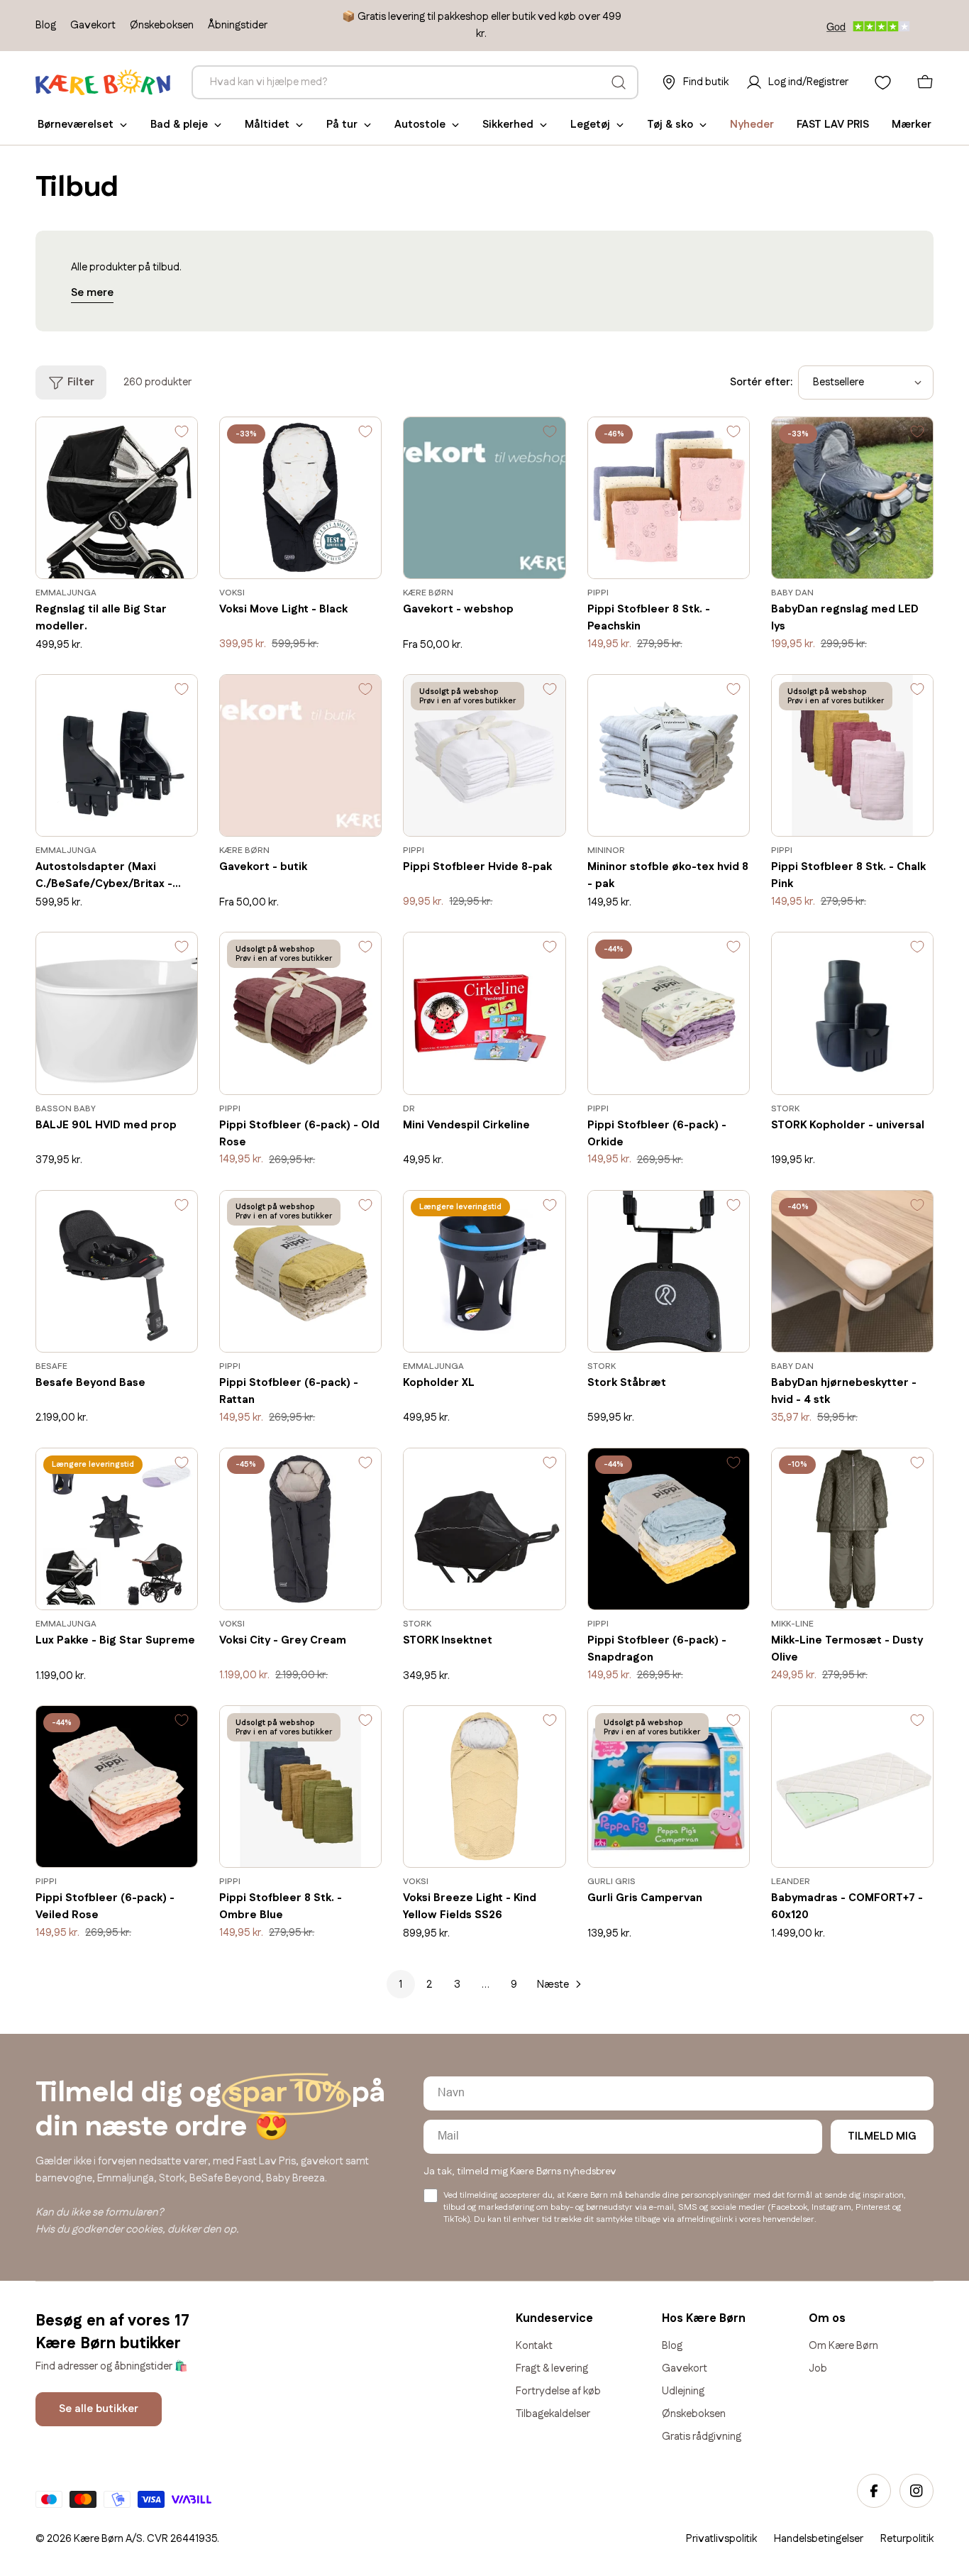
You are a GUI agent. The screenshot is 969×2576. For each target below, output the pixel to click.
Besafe (51, 1366)
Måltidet (267, 125)
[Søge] (619, 82)
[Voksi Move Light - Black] (300, 498)
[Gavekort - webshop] (484, 498)
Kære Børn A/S (108, 2539)
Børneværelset (76, 125)
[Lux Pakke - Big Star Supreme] (117, 1529)
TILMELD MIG (882, 2136)
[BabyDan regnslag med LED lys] (852, 498)
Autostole (420, 125)
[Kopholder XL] (484, 1271)
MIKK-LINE (792, 1624)
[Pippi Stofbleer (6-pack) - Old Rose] (300, 1013)
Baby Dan (792, 593)
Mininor (606, 851)
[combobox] (415, 82)
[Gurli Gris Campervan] (669, 1787)
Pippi (598, 593)
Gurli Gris (611, 1882)
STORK (785, 1109)
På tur (342, 125)
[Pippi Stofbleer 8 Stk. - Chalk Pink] (852, 755)
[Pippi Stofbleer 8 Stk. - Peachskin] (669, 498)
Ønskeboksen (162, 25)
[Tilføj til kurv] (166, 558)
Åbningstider (238, 25)
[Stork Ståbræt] (669, 1271)
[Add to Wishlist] (182, 435)
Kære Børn (428, 593)
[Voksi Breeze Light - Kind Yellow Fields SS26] (484, 1787)
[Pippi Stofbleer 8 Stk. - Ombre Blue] (300, 1787)
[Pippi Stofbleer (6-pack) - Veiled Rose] (117, 1787)
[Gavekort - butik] (300, 755)
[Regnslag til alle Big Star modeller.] (117, 498)
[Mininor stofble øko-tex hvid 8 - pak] (669, 755)
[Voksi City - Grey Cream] (300, 1529)
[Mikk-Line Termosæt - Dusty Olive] (852, 1529)
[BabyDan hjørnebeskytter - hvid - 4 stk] (852, 1271)
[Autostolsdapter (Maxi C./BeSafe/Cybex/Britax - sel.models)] (117, 755)
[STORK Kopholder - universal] (852, 1013)
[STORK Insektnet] (484, 1529)
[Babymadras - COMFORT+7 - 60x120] (852, 1787)
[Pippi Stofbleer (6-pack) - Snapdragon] (669, 1529)
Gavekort (93, 25)
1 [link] (400, 1985)
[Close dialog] (953, 2167)
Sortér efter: (761, 382)
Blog (46, 25)
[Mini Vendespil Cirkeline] (484, 1013)
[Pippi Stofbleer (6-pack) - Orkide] (669, 1013)
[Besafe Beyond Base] (117, 1271)
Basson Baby (66, 1109)
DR (409, 1109)
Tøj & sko (670, 125)
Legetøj (590, 125)
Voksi (232, 593)
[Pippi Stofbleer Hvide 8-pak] (484, 755)
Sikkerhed (508, 125)
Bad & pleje (179, 125)
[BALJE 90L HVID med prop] (117, 1013)
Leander (791, 1882)
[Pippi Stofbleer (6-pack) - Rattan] (300, 1271)
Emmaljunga (66, 593)
